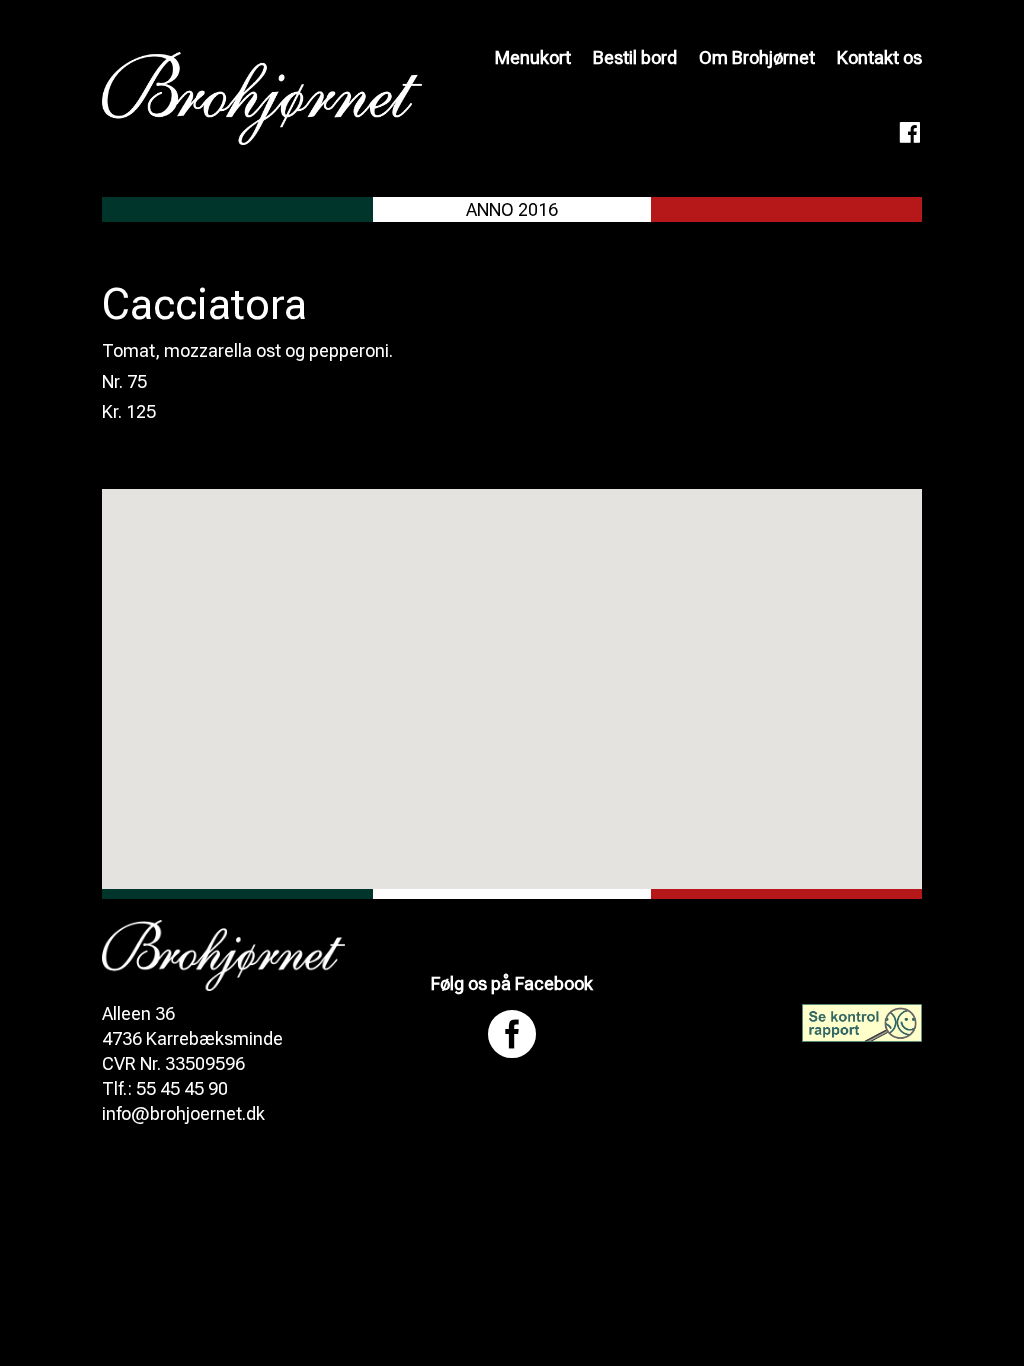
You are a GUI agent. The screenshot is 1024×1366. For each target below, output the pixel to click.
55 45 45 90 (182, 1088)
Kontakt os (879, 57)
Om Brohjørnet (757, 57)
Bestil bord (635, 57)
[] (512, 1069)
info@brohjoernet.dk (183, 1113)
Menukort (533, 57)
